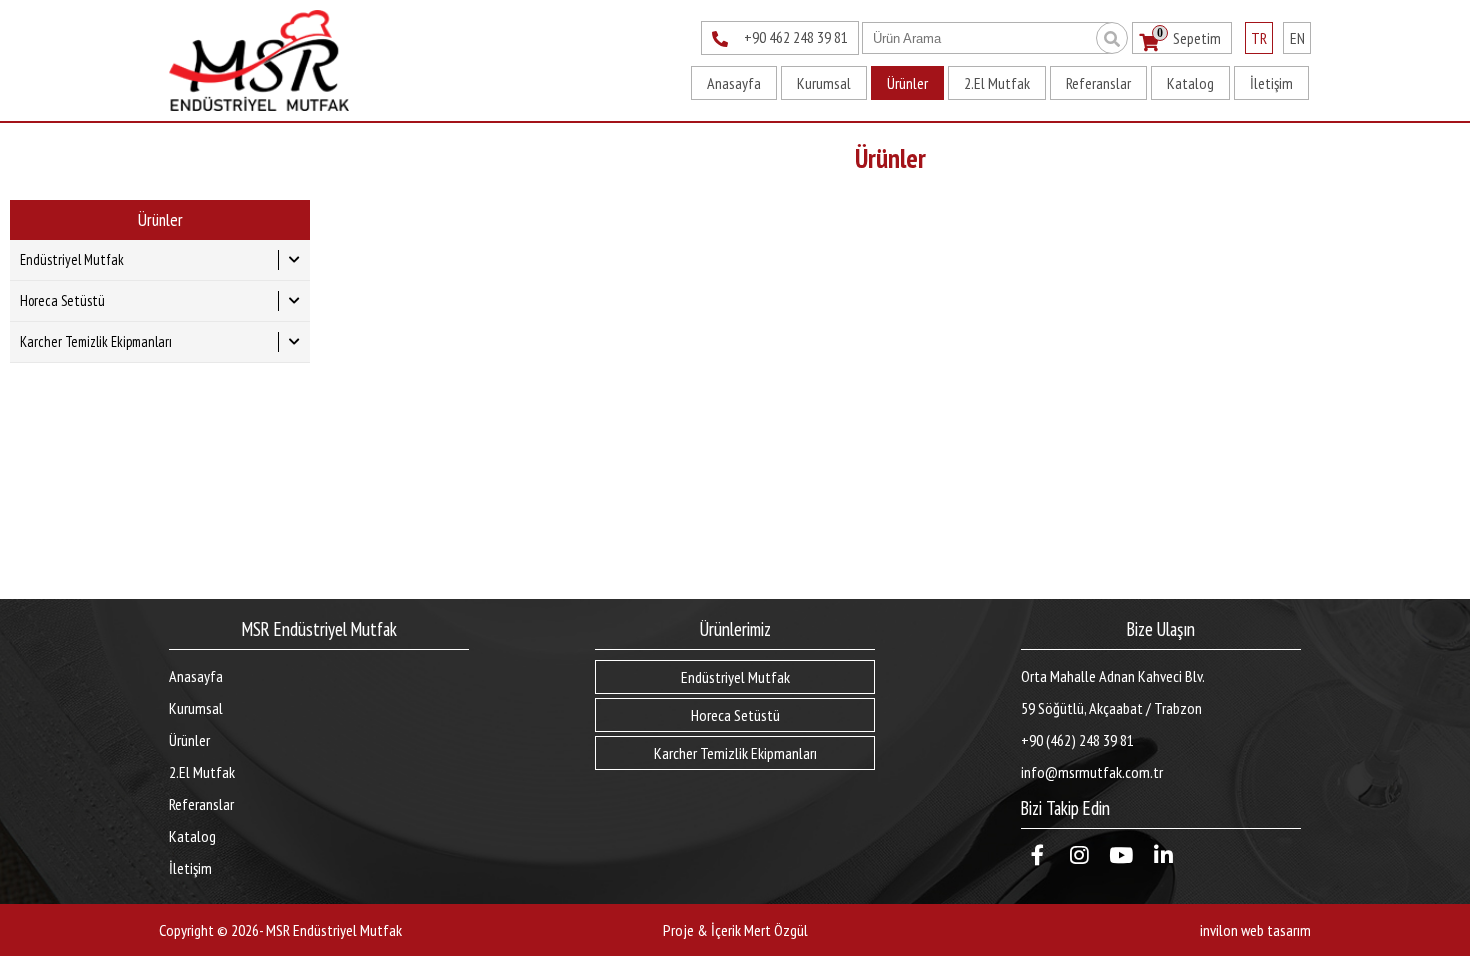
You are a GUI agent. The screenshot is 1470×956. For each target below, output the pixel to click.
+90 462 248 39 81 (796, 37)
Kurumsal (824, 83)
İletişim (1271, 83)
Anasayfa (734, 83)
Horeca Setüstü (62, 300)
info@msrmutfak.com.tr (1092, 772)
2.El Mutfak (997, 83)
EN (1297, 38)
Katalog (1190, 83)
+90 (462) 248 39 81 (1077, 740)
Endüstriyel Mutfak (72, 259)
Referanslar (1098, 83)
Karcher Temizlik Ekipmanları (96, 341)
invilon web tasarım (1255, 930)
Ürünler (907, 83)
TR (1259, 38)
